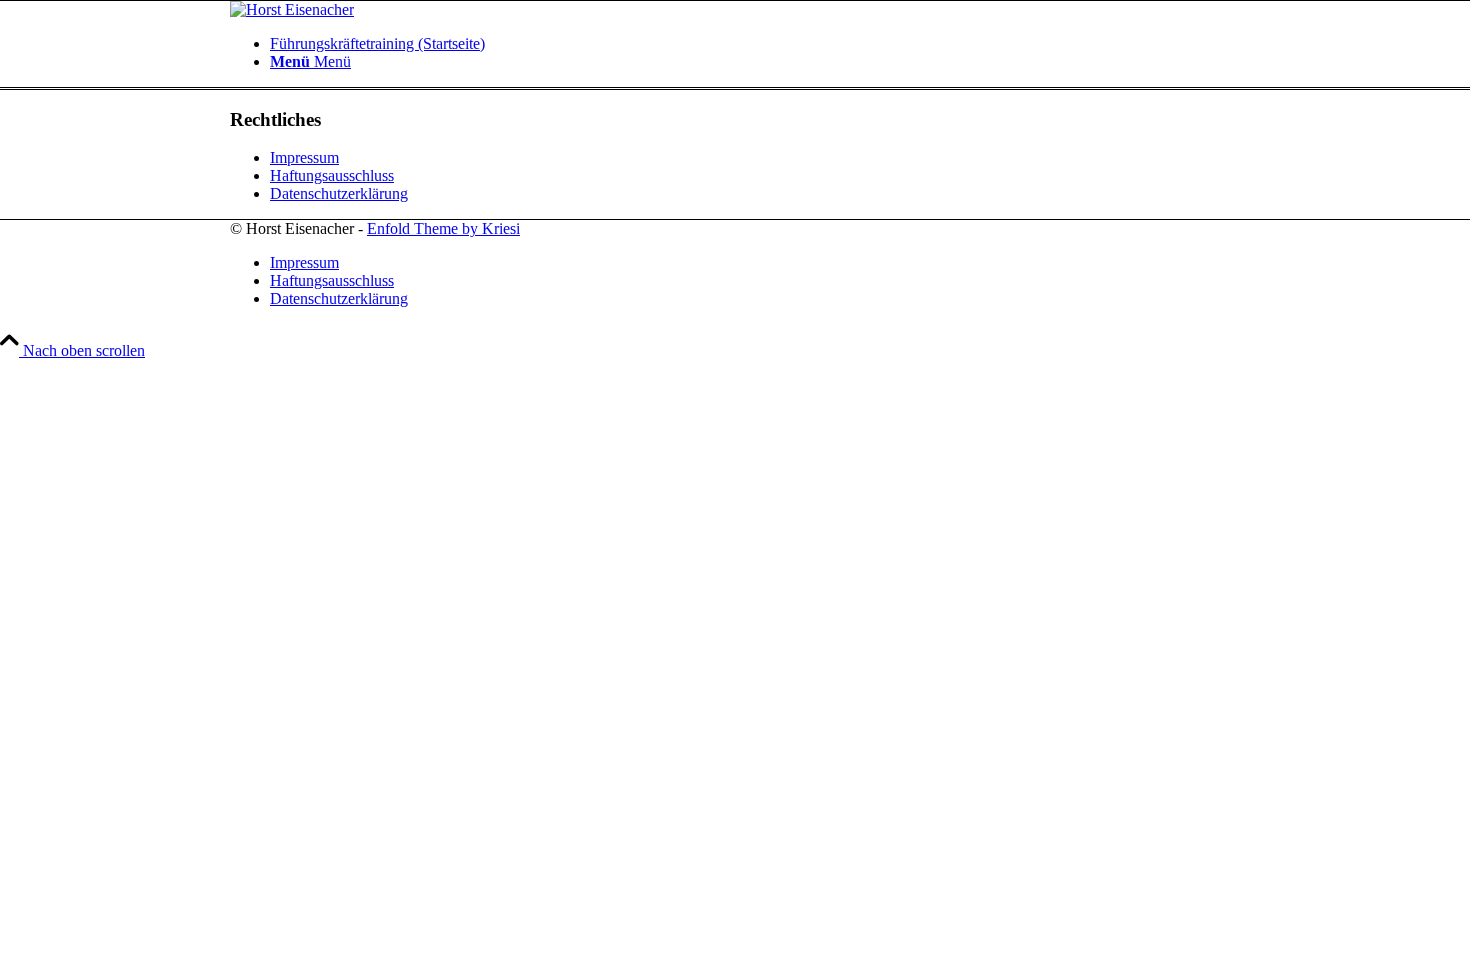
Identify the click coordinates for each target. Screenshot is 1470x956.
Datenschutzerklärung (339, 193)
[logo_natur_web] (292, 9)
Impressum (304, 157)
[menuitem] (755, 44)
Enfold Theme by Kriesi (443, 228)
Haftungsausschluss (332, 175)
